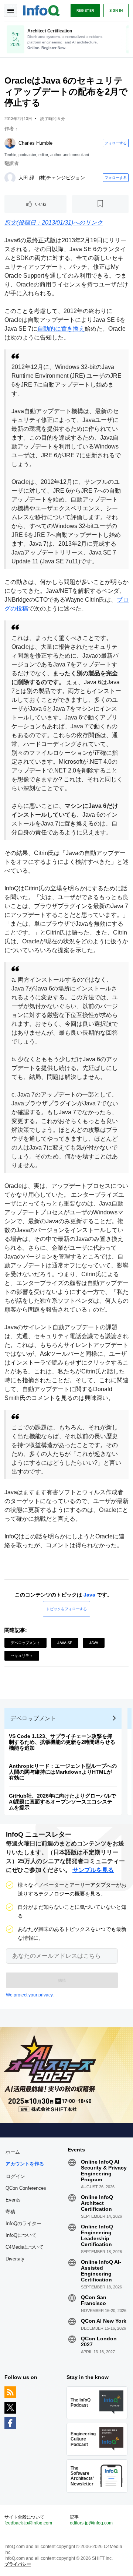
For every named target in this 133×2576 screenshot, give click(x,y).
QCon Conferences (26, 2188)
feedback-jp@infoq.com (28, 2523)
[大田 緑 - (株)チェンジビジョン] (10, 178)
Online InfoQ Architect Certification (97, 2203)
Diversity (15, 2259)
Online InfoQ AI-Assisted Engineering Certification (101, 2271)
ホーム (13, 2152)
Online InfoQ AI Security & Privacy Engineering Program (104, 2171)
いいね (41, 204)
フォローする (116, 143)
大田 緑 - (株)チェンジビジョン (52, 178)
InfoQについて (21, 2235)
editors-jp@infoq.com (91, 2523)
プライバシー (18, 2564)
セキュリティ (22, 1655)
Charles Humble (35, 143)
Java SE (65, 1643)
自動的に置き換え (61, 329)
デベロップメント (25, 1643)
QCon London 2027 (99, 2341)
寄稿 (10, 2212)
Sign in (116, 10)
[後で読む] (100, 204)
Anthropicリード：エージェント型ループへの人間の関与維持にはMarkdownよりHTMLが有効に (63, 1772)
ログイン (16, 2176)
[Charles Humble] (10, 143)
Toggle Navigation (10, 10)
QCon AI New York (104, 2321)
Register (85, 10)
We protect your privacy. (30, 1995)
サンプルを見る (93, 1870)
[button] (62, 1980)
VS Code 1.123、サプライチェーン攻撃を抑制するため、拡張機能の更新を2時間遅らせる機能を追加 (62, 1742)
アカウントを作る (25, 2164)
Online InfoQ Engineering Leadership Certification (97, 2235)
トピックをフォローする (66, 1609)
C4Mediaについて (25, 2247)
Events (13, 2200)
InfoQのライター (23, 2223)
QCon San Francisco (94, 2300)
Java (89, 1595)
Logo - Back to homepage (41, 10)
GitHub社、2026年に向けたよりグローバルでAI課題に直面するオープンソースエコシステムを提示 (62, 1802)
